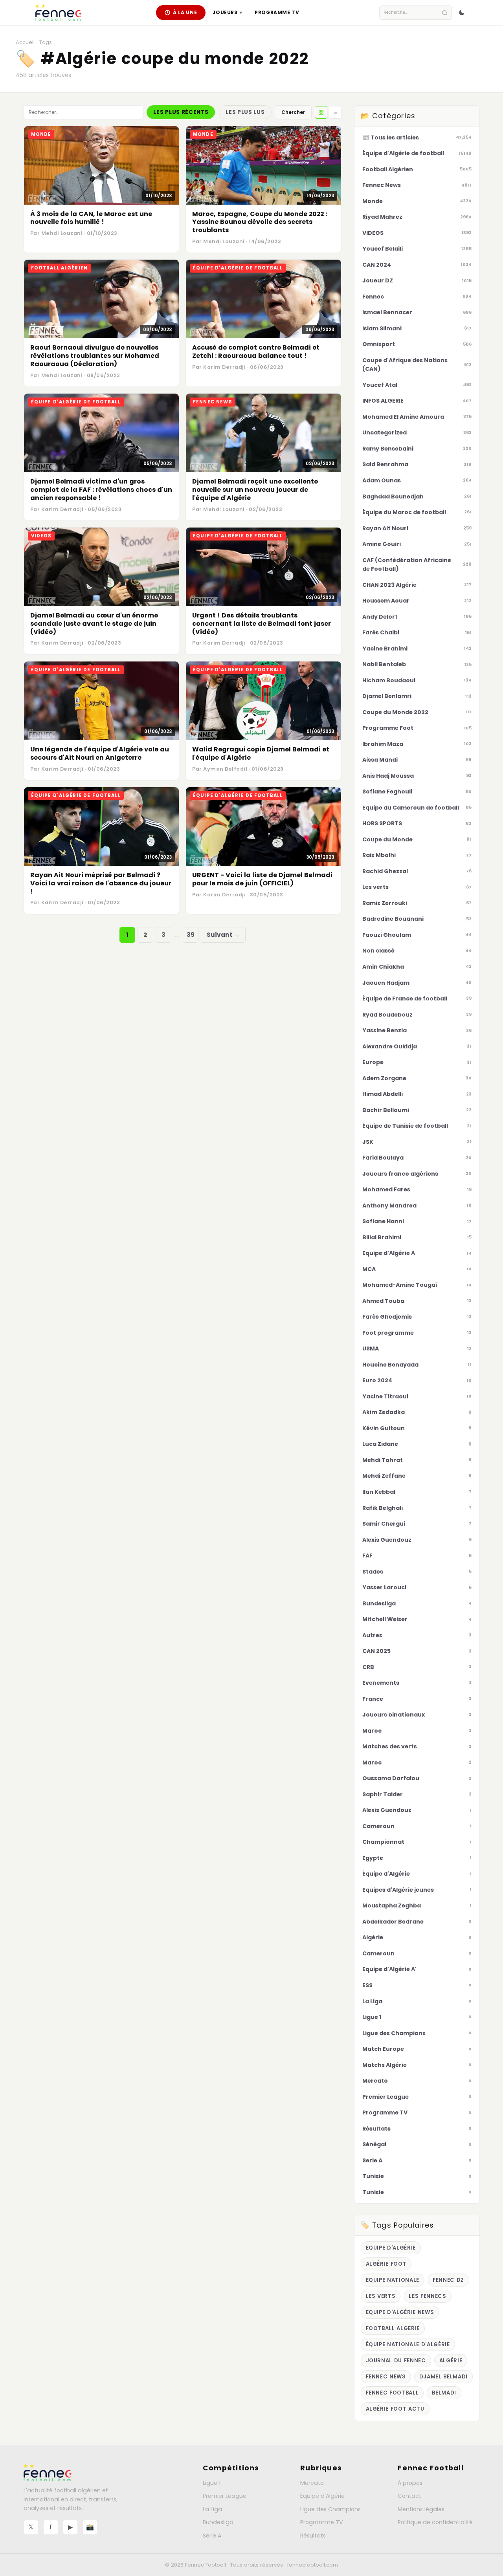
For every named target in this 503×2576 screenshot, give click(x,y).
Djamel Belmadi (443, 2377)
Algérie (451, 2361)
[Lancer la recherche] (445, 13)
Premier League (225, 2496)
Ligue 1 (212, 2483)
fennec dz (448, 2280)
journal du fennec (396, 2361)
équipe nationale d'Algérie (408, 2344)
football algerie (393, 2328)
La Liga (212, 2509)
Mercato (312, 2483)
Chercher (293, 112)
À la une (185, 12)
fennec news (386, 2377)
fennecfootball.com (313, 2565)
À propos (410, 2483)
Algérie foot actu (395, 2409)
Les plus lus (245, 112)
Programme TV (277, 12)
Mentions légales (421, 2509)
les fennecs (427, 2296)
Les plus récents (181, 112)
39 (191, 935)
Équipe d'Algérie (322, 2496)
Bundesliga (218, 2522)
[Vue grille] (321, 112)
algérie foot (386, 2264)
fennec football (392, 2393)
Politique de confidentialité (435, 2522)
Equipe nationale (393, 2280)
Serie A (212, 2536)
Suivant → (223, 935)
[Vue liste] (335, 112)
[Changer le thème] (462, 13)
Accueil (25, 42)
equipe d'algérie (391, 2248)
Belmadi (444, 2393)
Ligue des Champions (330, 2509)
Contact (409, 2496)
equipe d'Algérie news (400, 2312)
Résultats (313, 2536)
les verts (381, 2296)
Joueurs (227, 12)
